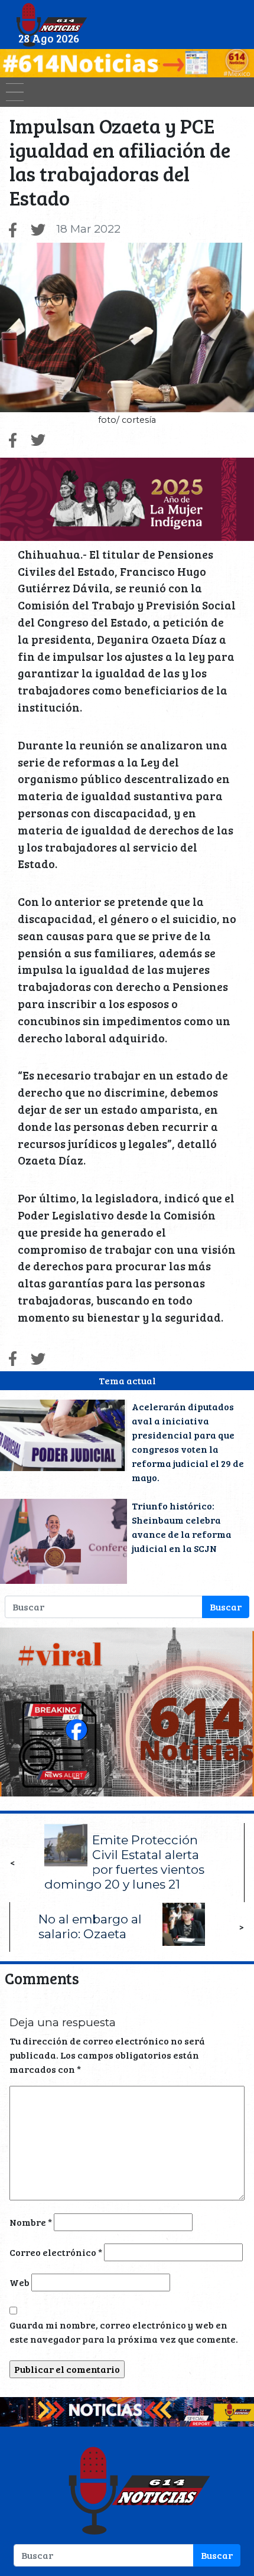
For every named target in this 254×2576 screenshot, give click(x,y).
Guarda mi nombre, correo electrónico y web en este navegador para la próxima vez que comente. (124, 2332)
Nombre (31, 2222)
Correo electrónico (56, 2252)
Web (19, 2282)
